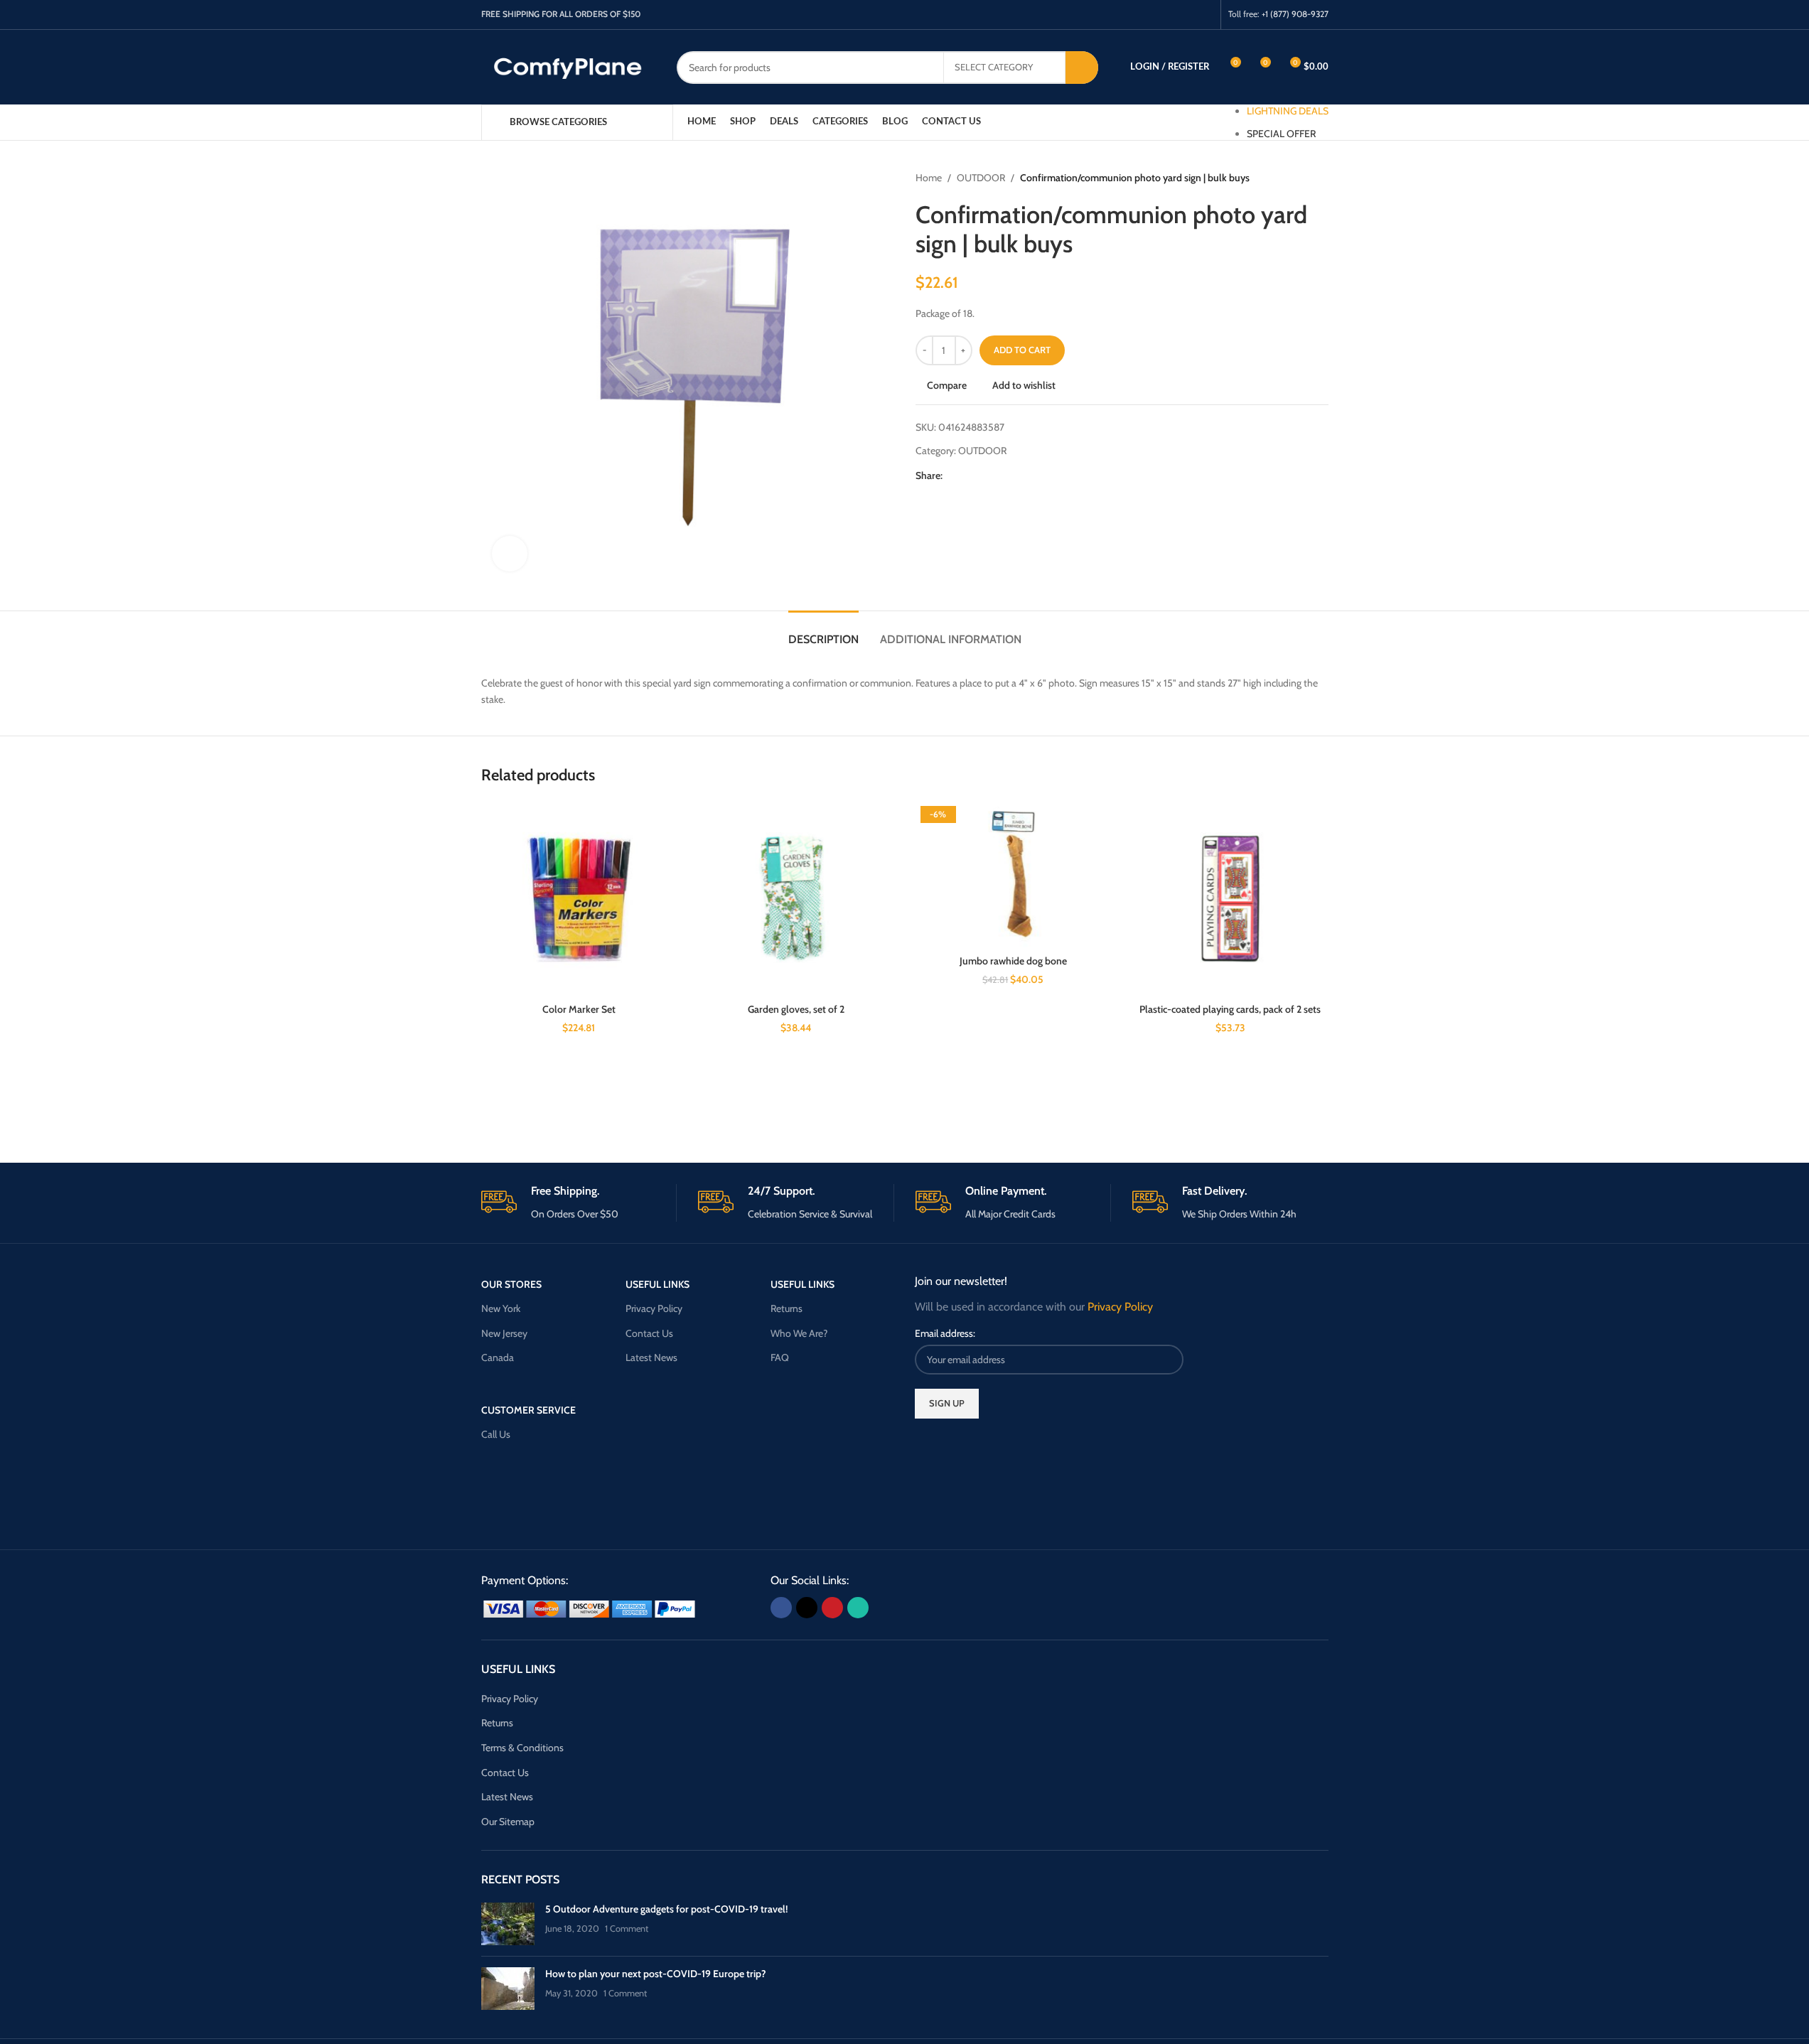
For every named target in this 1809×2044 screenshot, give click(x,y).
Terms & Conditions (522, 1748)
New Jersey (504, 1333)
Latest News (651, 1357)
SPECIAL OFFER (1281, 134)
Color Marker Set (579, 1009)
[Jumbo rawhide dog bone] (1014, 875)
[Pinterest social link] (1186, 15)
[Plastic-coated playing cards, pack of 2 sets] (1230, 899)
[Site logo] (568, 66)
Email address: (945, 1333)
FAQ (780, 1357)
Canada (498, 1357)
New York (501, 1308)
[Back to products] (1303, 178)
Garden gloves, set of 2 (796, 1009)
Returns (787, 1308)
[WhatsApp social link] (1204, 15)
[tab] (823, 632)
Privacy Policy (654, 1308)
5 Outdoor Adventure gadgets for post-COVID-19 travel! (666, 1909)
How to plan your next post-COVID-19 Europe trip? (656, 1974)
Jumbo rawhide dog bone (1013, 961)
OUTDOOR (981, 178)
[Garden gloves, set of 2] (796, 899)
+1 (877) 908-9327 (1295, 14)
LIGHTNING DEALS (1288, 111)
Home (929, 178)
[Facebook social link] (1150, 15)
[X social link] (1168, 15)
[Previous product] (1286, 178)
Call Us (496, 1434)
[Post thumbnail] (508, 1924)
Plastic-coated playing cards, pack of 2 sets (1230, 1009)
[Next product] (1320, 178)
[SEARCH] (1082, 68)
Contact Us (649, 1333)
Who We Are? (799, 1333)
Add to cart (1022, 350)
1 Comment (627, 1929)
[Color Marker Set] (579, 899)
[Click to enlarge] (510, 554)
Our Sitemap (508, 1822)
